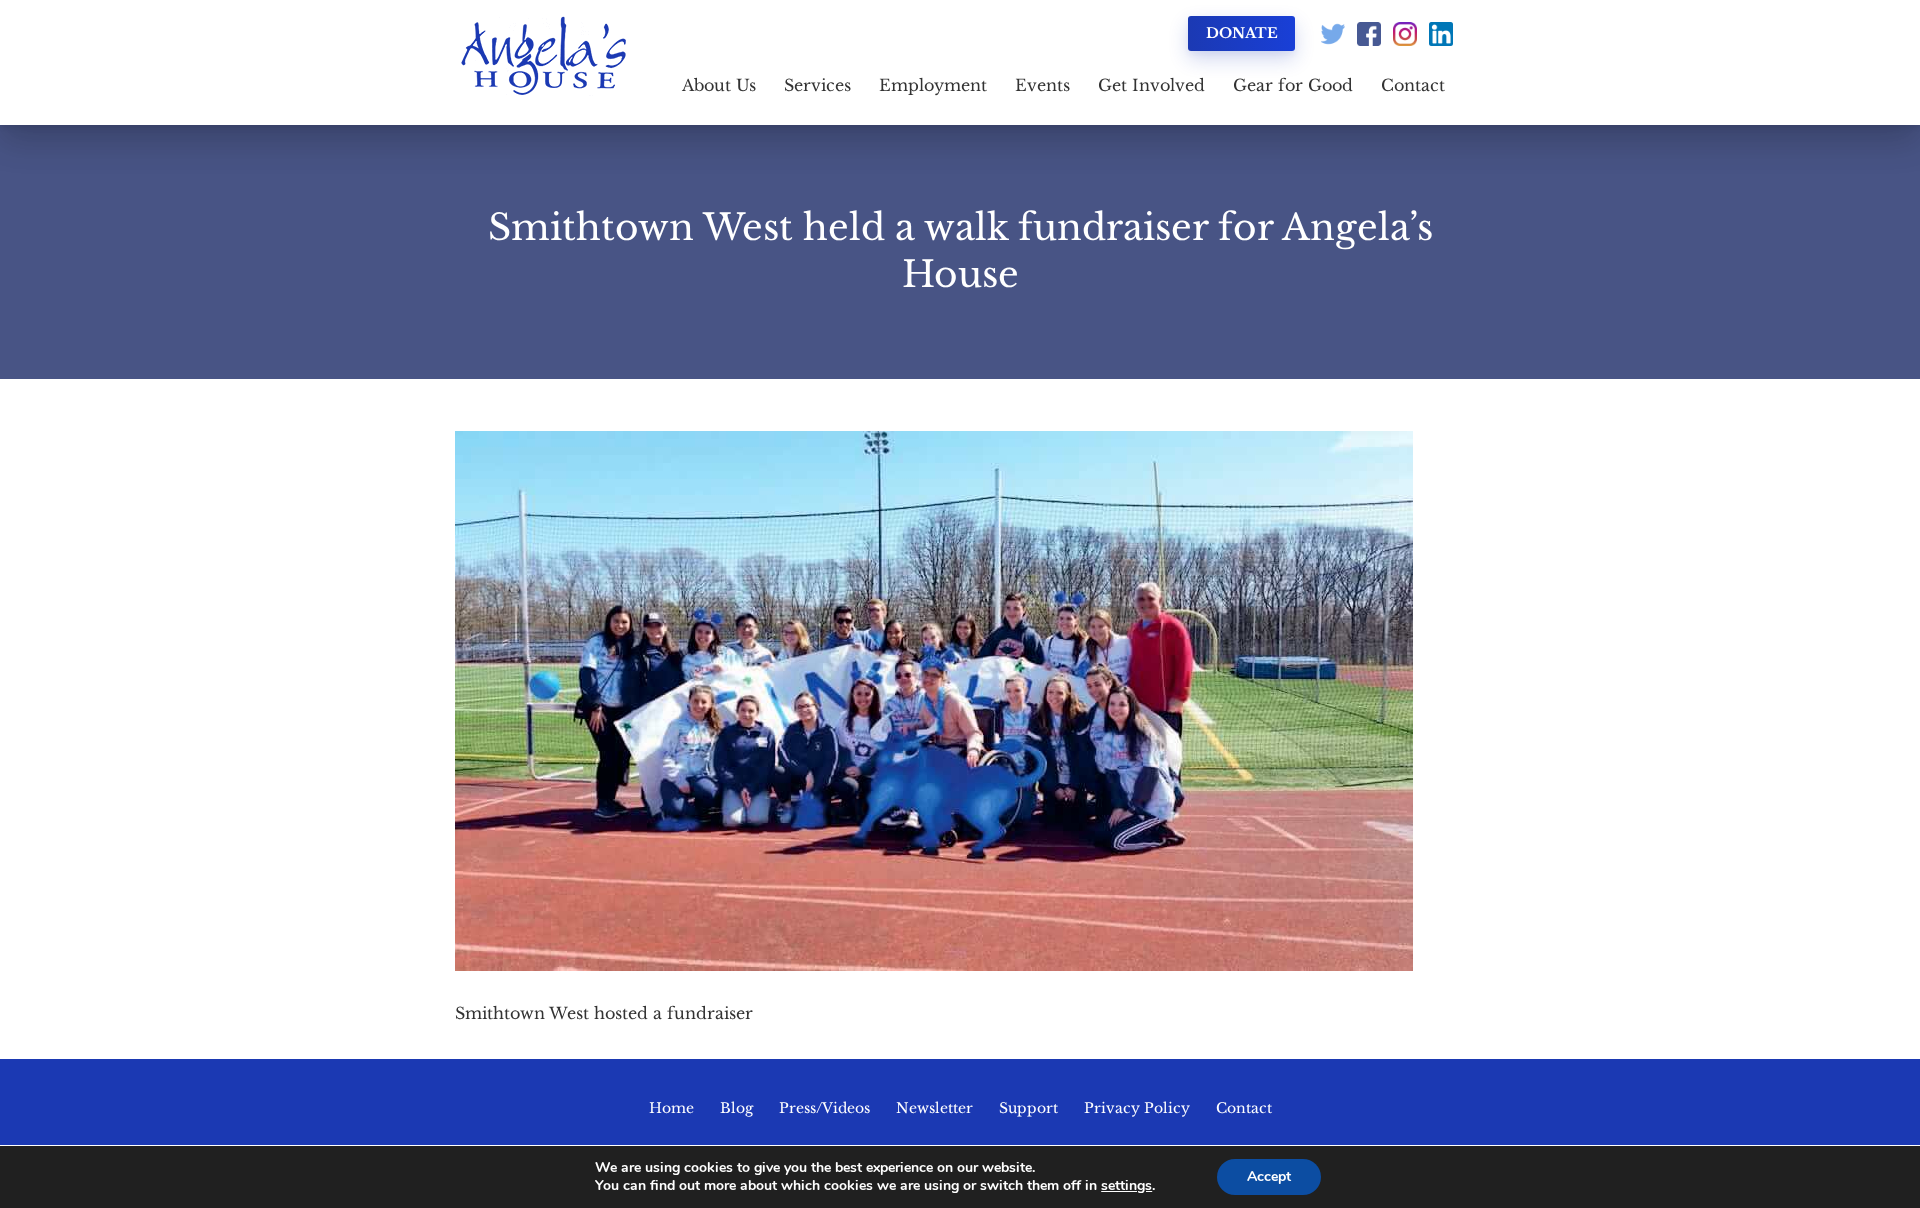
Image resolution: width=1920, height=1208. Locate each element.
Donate (1242, 33)
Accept (1269, 1176)
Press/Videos (824, 1108)
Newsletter (934, 1108)
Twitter (1333, 34)
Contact (1413, 85)
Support (1028, 1108)
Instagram (1405, 34)
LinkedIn (1441, 34)
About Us (719, 85)
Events (1042, 85)
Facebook (1369, 34)
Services (817, 85)
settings (1126, 1186)
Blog (736, 1108)
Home (671, 1108)
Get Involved (1151, 85)
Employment (933, 85)
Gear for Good (1293, 85)
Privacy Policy (1137, 1108)
